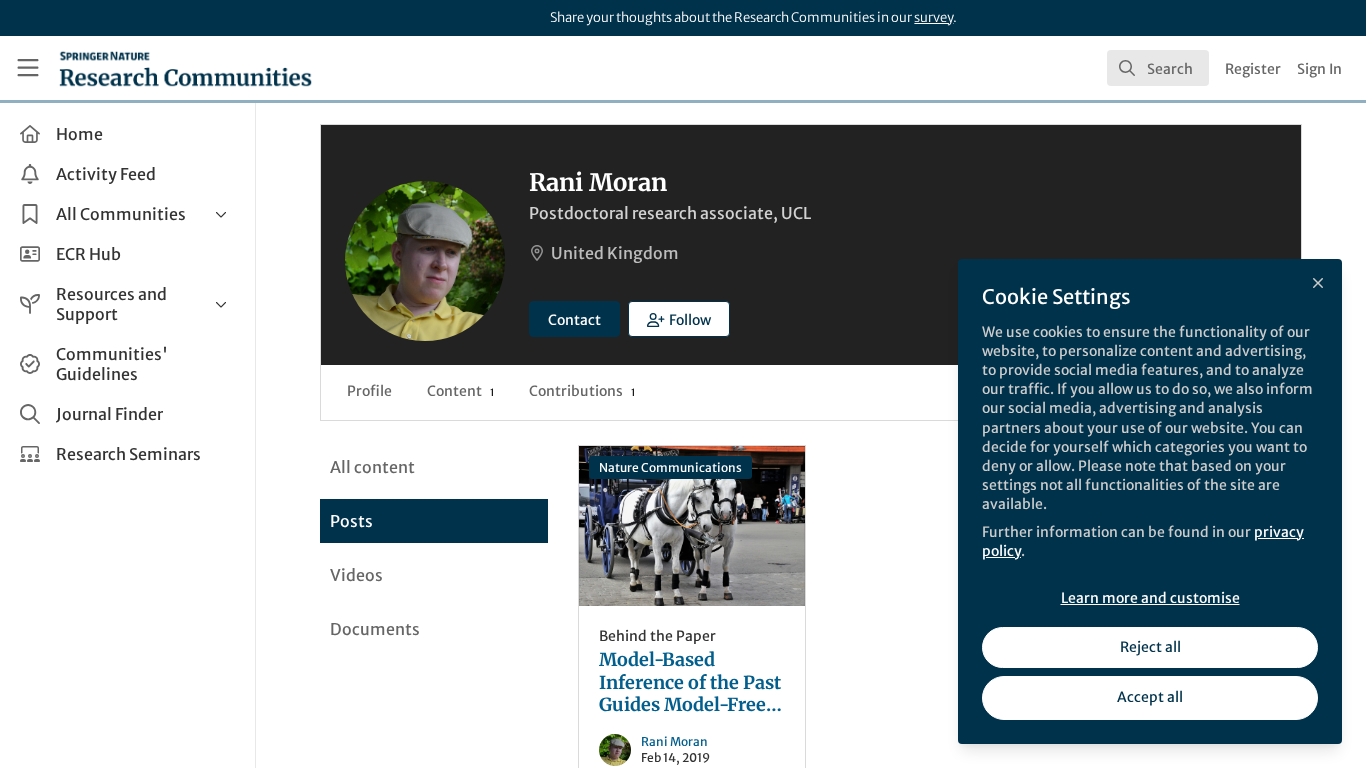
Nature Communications (670, 467)
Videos (356, 575)
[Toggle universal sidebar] (28, 68)
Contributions (582, 391)
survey (933, 17)
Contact (574, 320)
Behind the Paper (657, 636)
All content (372, 467)
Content (460, 391)
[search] (1158, 68)
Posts (351, 521)
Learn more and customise (1150, 598)
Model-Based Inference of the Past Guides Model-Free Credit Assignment (692, 526)
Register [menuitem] (1253, 69)
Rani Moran (674, 741)
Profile (369, 391)
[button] (679, 319)
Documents (375, 629)
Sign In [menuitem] (1319, 69)
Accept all (1150, 697)
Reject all (1150, 647)
